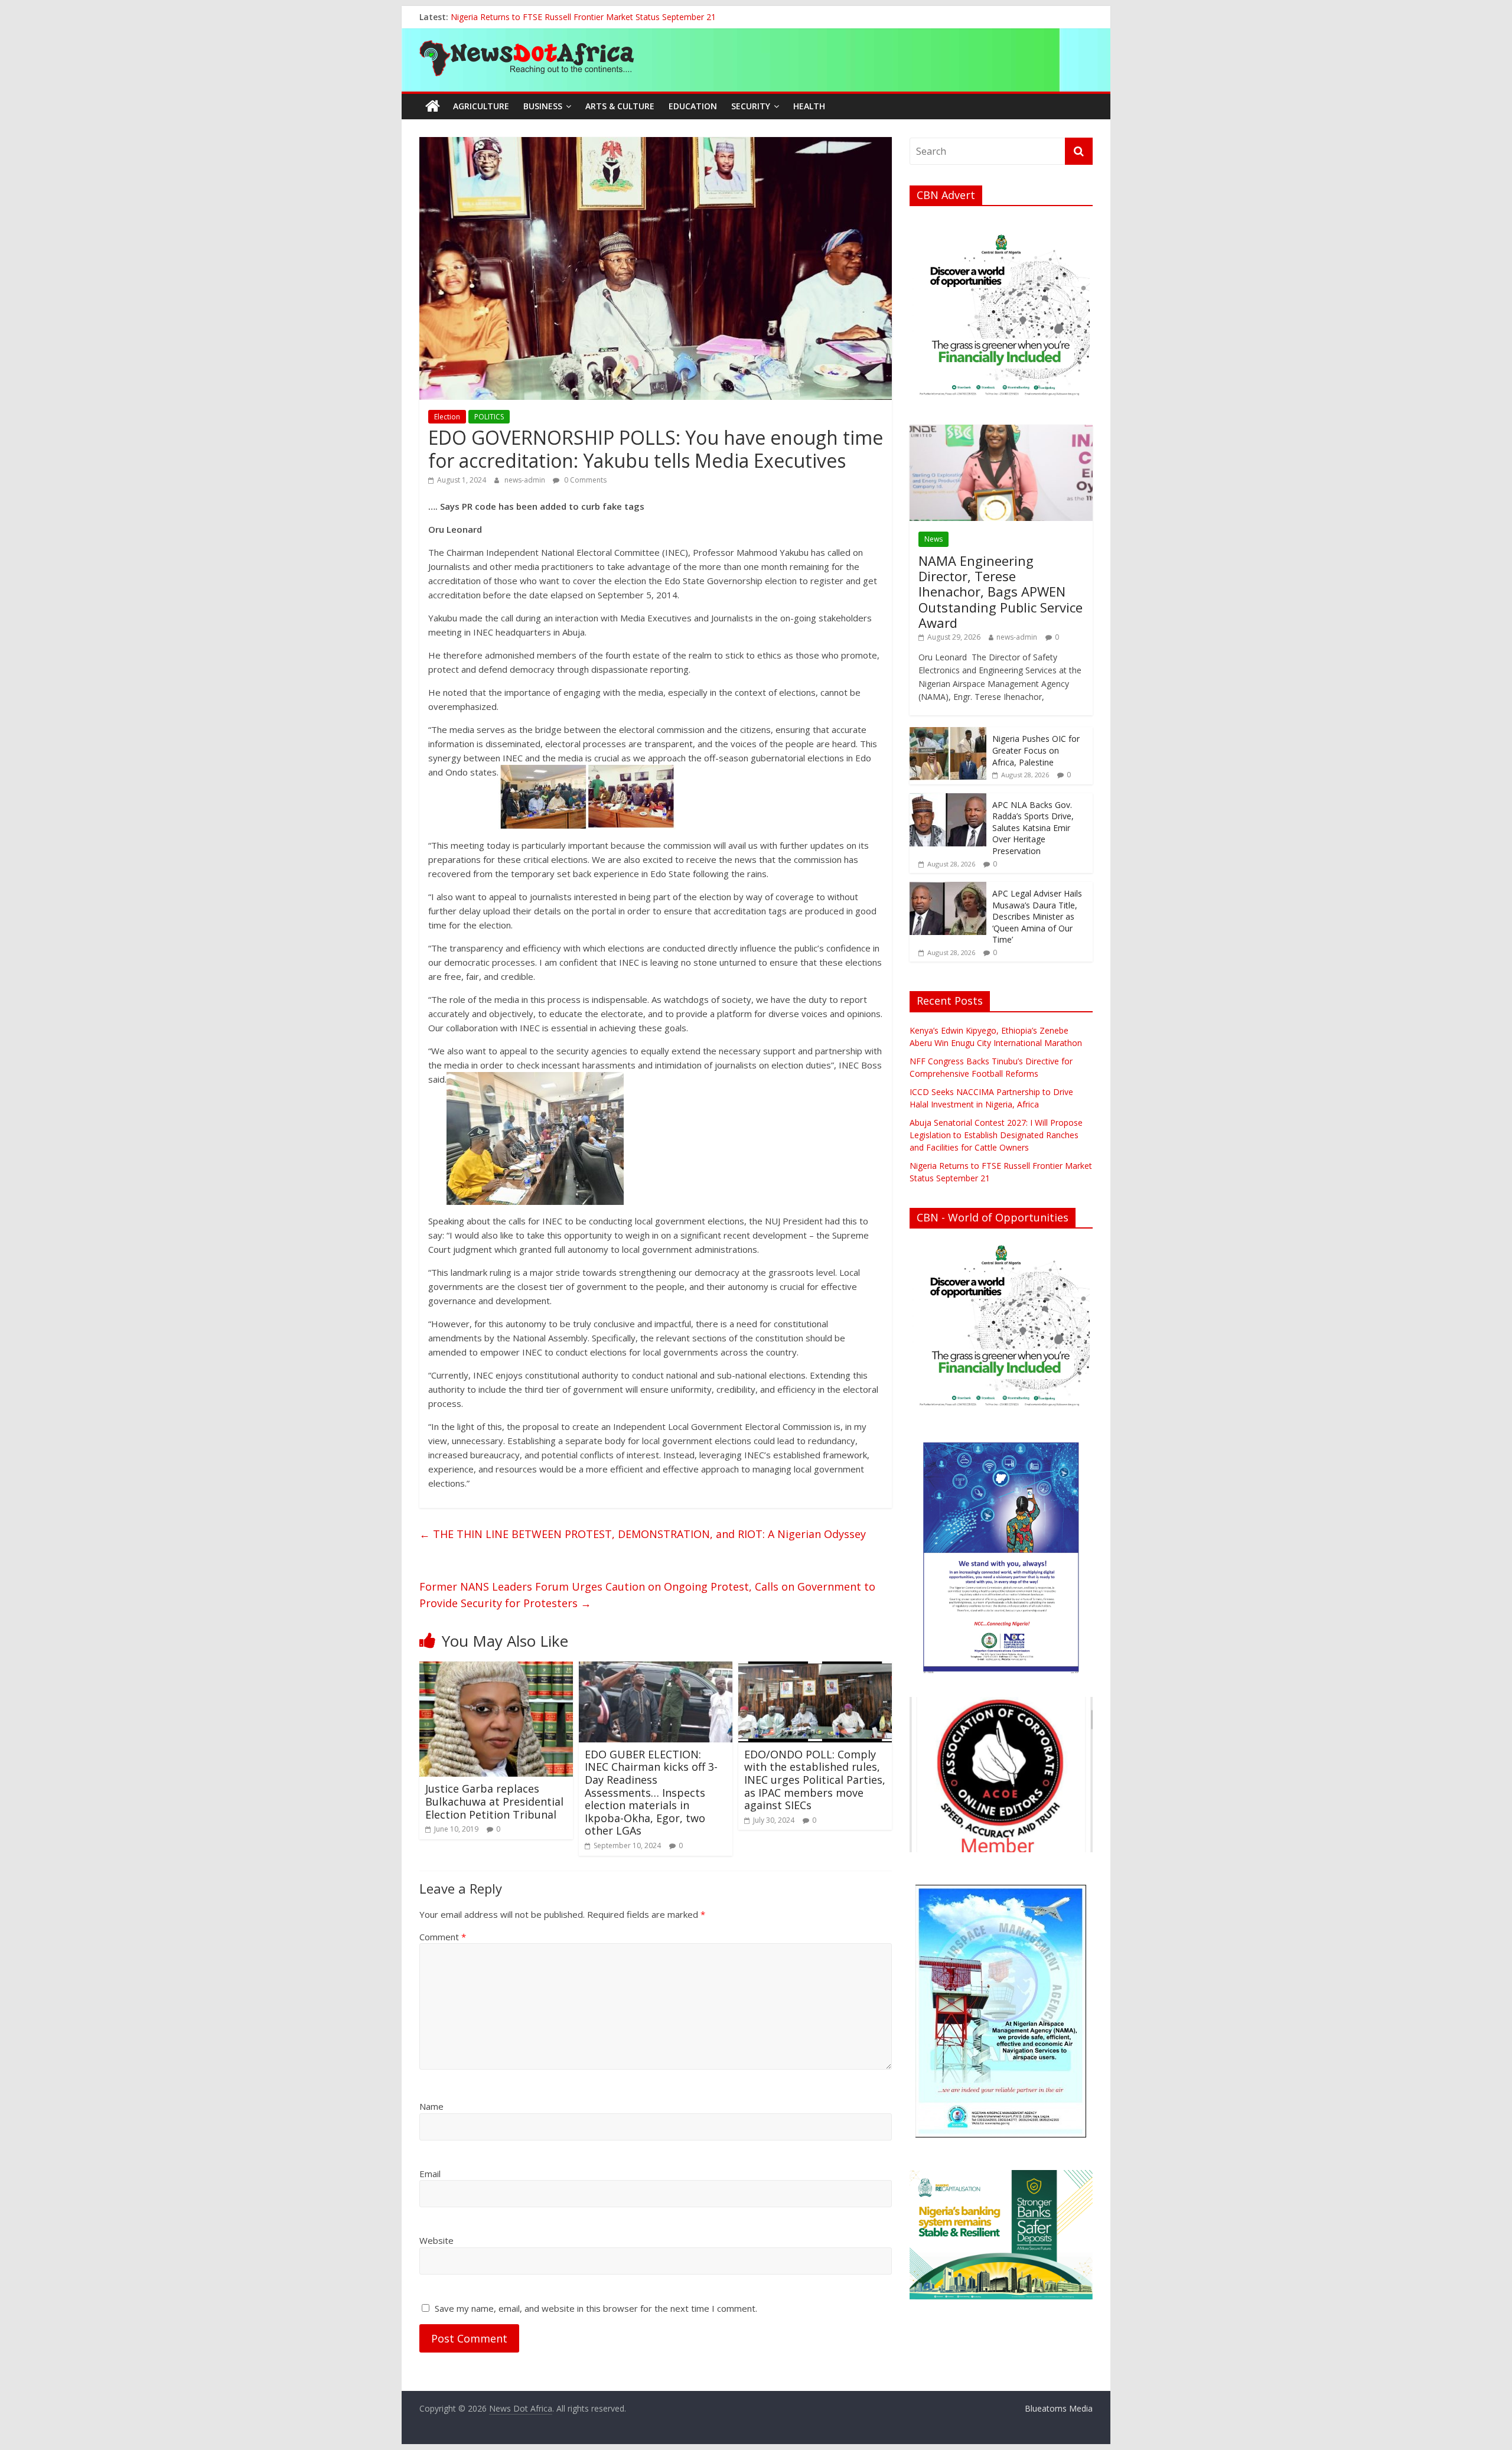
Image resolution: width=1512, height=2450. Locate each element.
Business (543, 106)
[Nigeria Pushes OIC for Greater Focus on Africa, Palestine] (948, 733)
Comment (443, 1937)
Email (430, 2174)
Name (431, 2106)
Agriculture (481, 106)
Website (436, 2240)
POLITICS (489, 417)
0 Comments (584, 480)
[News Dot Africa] (433, 106)
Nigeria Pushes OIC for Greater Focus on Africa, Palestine (1036, 750)
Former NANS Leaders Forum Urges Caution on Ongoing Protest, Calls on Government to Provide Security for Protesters (647, 1595)
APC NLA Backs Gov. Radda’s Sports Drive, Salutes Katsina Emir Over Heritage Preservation (1033, 828)
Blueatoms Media (1059, 2408)
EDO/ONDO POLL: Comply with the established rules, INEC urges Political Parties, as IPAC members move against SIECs (815, 1780)
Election (447, 417)
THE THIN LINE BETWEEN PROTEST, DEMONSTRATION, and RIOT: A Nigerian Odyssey (644, 1534)
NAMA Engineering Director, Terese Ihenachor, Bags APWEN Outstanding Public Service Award (1001, 592)
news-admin (526, 480)
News (933, 539)
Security (751, 106)
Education (693, 106)
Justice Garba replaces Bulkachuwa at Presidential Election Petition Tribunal (494, 1801)
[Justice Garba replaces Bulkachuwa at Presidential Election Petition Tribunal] (496, 1669)
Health (809, 106)
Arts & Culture (620, 106)
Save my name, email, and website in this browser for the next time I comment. (596, 2308)
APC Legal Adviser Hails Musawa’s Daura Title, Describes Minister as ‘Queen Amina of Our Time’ (1037, 916)
